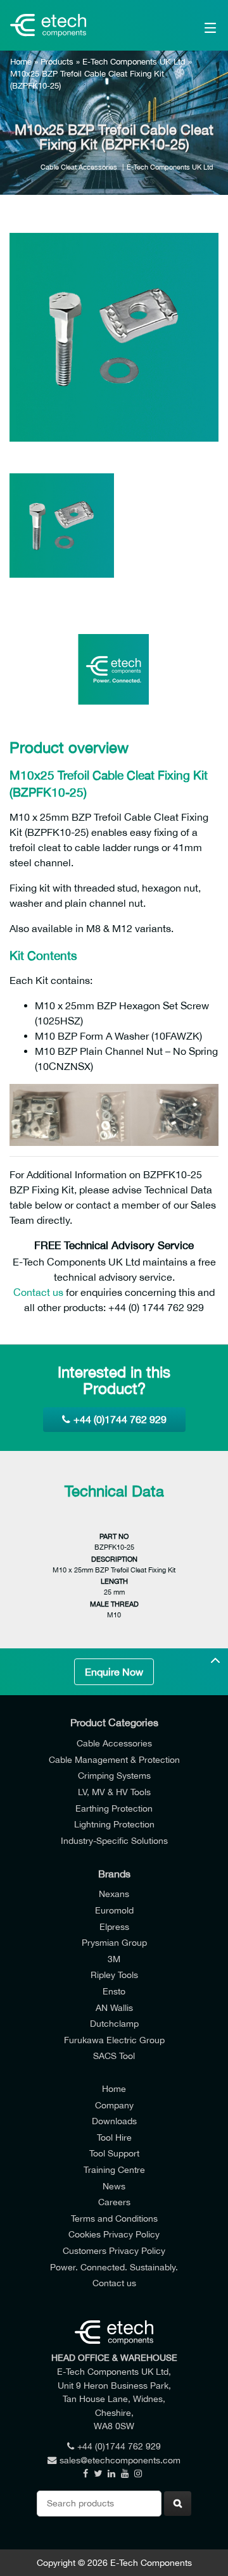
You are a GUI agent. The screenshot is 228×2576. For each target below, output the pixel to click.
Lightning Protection (114, 1824)
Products (57, 62)
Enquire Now (114, 1672)
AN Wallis (114, 2007)
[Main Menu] (197, 25)
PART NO (114, 1536)
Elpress (114, 1926)
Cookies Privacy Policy (114, 2234)
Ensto (114, 1991)
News (114, 2186)
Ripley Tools (114, 1975)
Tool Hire (114, 2137)
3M (114, 1959)
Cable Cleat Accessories (79, 167)
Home (21, 62)
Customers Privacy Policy (114, 2250)
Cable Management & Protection (114, 1759)
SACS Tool (114, 2056)
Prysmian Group (114, 1942)
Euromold (114, 1910)
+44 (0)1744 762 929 (120, 1419)
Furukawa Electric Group (114, 2040)
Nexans (114, 1894)
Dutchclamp (114, 2023)
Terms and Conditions (114, 2218)
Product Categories (114, 1722)
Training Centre (114, 2169)
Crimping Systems (114, 1775)
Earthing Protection (114, 1808)
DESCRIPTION (114, 1559)
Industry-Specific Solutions (114, 1840)
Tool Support (114, 2153)
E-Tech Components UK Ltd (134, 62)
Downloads (114, 2121)
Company (114, 2105)
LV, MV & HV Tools (114, 1792)
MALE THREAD (114, 1604)
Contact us (38, 1292)
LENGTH (114, 1581)
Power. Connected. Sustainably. (114, 2267)
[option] (114, 337)
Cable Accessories (114, 1743)
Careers (114, 2202)
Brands (114, 1874)
